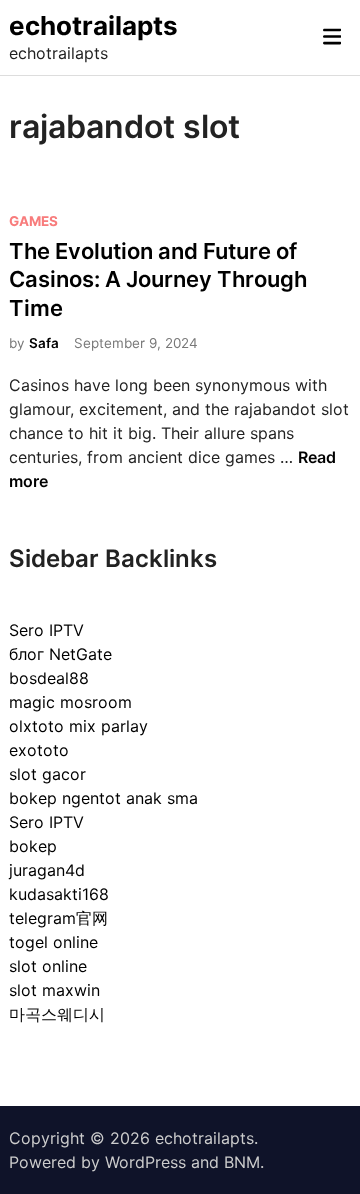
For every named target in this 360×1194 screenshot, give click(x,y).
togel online (53, 942)
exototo (39, 750)
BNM (242, 1162)
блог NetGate (60, 654)
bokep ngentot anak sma (103, 798)
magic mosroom (70, 702)
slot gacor (47, 774)
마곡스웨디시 (57, 1014)
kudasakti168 (59, 894)
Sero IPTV (46, 630)
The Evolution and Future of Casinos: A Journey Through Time (158, 279)
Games (33, 221)
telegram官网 (58, 918)
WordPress (145, 1162)
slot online (48, 966)
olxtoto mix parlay (78, 726)
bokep (33, 846)
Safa (44, 343)
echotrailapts (93, 25)
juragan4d (47, 870)
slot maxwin (54, 990)
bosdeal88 (49, 678)
